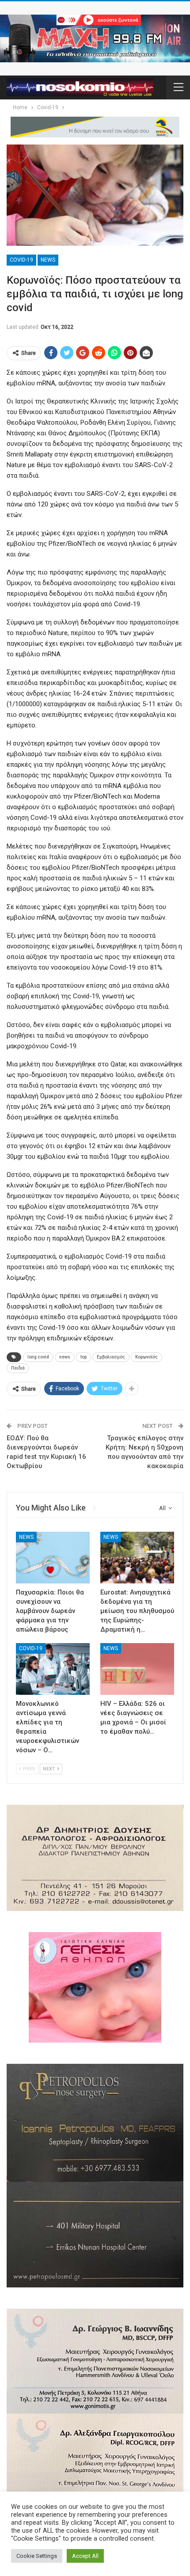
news (65, 1357)
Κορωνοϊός (146, 1357)
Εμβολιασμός (111, 1357)
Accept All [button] (85, 2556)
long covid (38, 1357)
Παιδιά (18, 1368)
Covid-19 (21, 260)
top (84, 1357)
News (48, 260)
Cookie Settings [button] (37, 2556)
